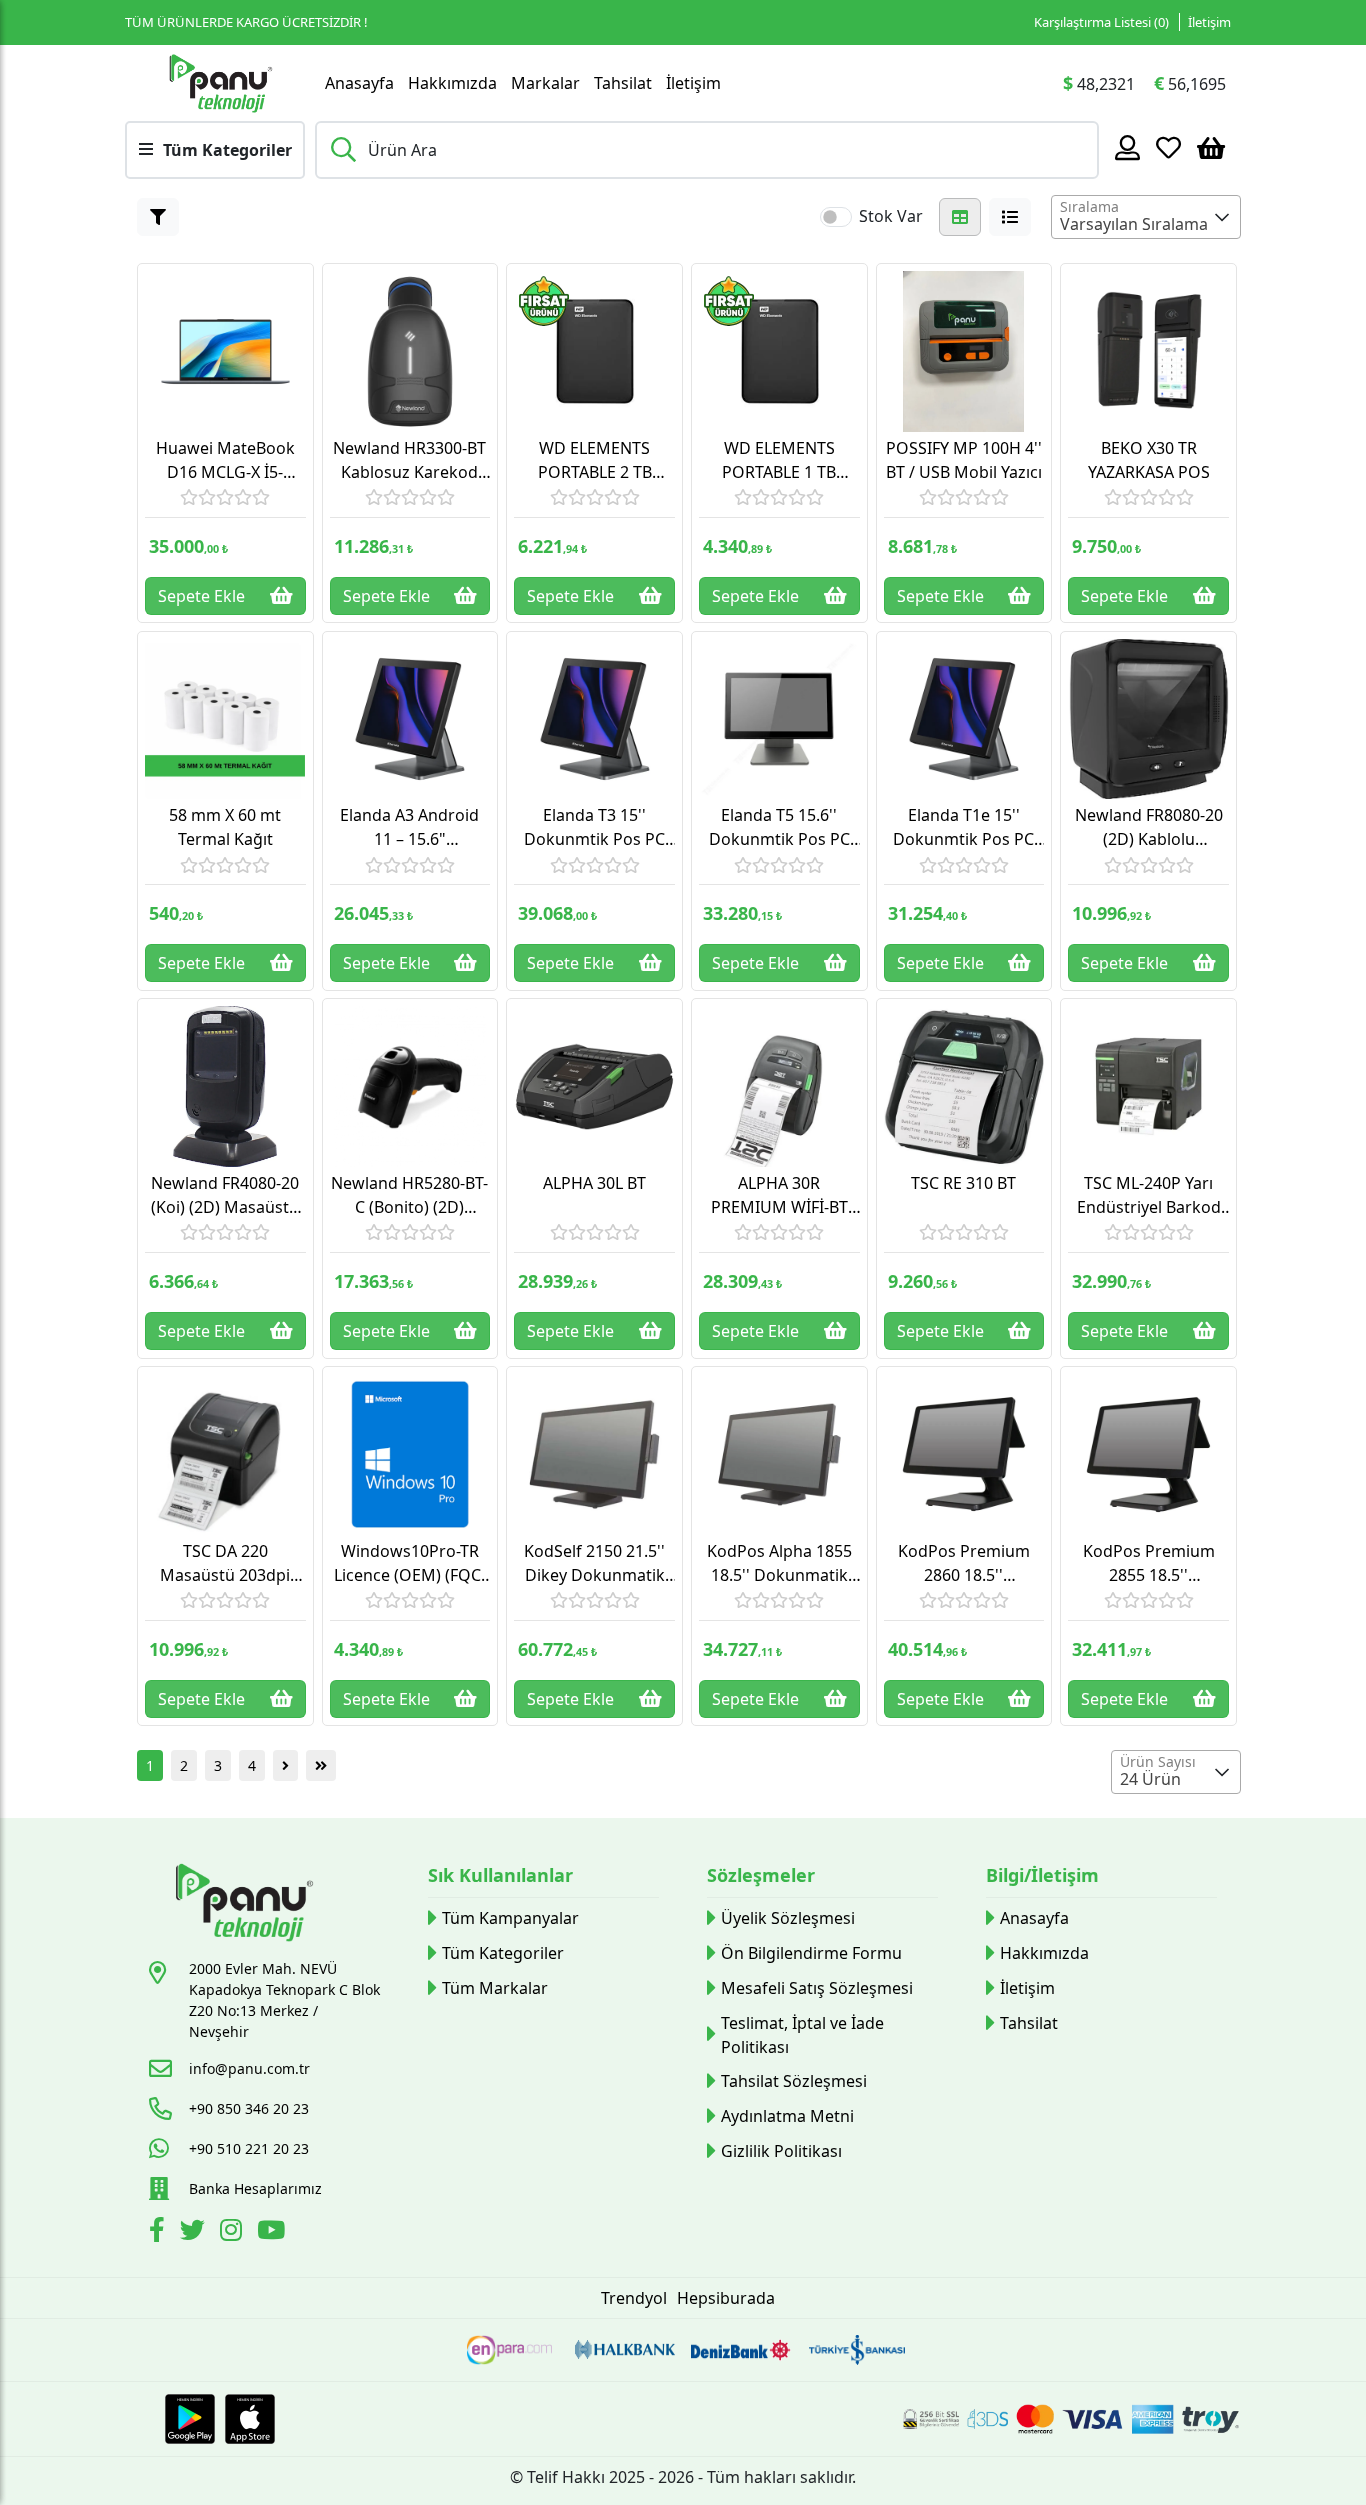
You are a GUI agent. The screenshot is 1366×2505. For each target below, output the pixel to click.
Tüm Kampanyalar (510, 1918)
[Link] (220, 83)
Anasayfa (359, 83)
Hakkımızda (452, 83)
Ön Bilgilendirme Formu (811, 1953)
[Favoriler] (1168, 147)
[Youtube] (273, 2233)
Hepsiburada (726, 2298)
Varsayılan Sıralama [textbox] (1134, 224)
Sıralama (1089, 206)
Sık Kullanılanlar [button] (500, 1875)
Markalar (545, 83)
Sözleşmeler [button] (761, 1875)
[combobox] (1146, 217)
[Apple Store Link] (250, 2419)
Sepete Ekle (201, 596)
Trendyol (634, 2298)
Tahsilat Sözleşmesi (794, 2081)
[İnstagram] (233, 2233)
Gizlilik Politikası (781, 2151)
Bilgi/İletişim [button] (1042, 1875)
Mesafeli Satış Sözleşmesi (817, 1988)
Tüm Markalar (495, 1988)
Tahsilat (623, 83)
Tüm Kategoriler (503, 1953)
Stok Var (891, 216)
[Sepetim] (1211, 147)
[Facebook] (159, 2233)
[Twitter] (195, 2233)
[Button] (158, 217)
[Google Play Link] (190, 2419)
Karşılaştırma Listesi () (1101, 22)
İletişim (1209, 22)
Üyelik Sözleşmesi (788, 1918)
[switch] (836, 217)
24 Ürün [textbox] (1150, 1779)
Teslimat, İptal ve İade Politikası (802, 2035)
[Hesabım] (1127, 147)
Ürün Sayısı (1158, 1761)
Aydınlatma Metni (787, 2116)
